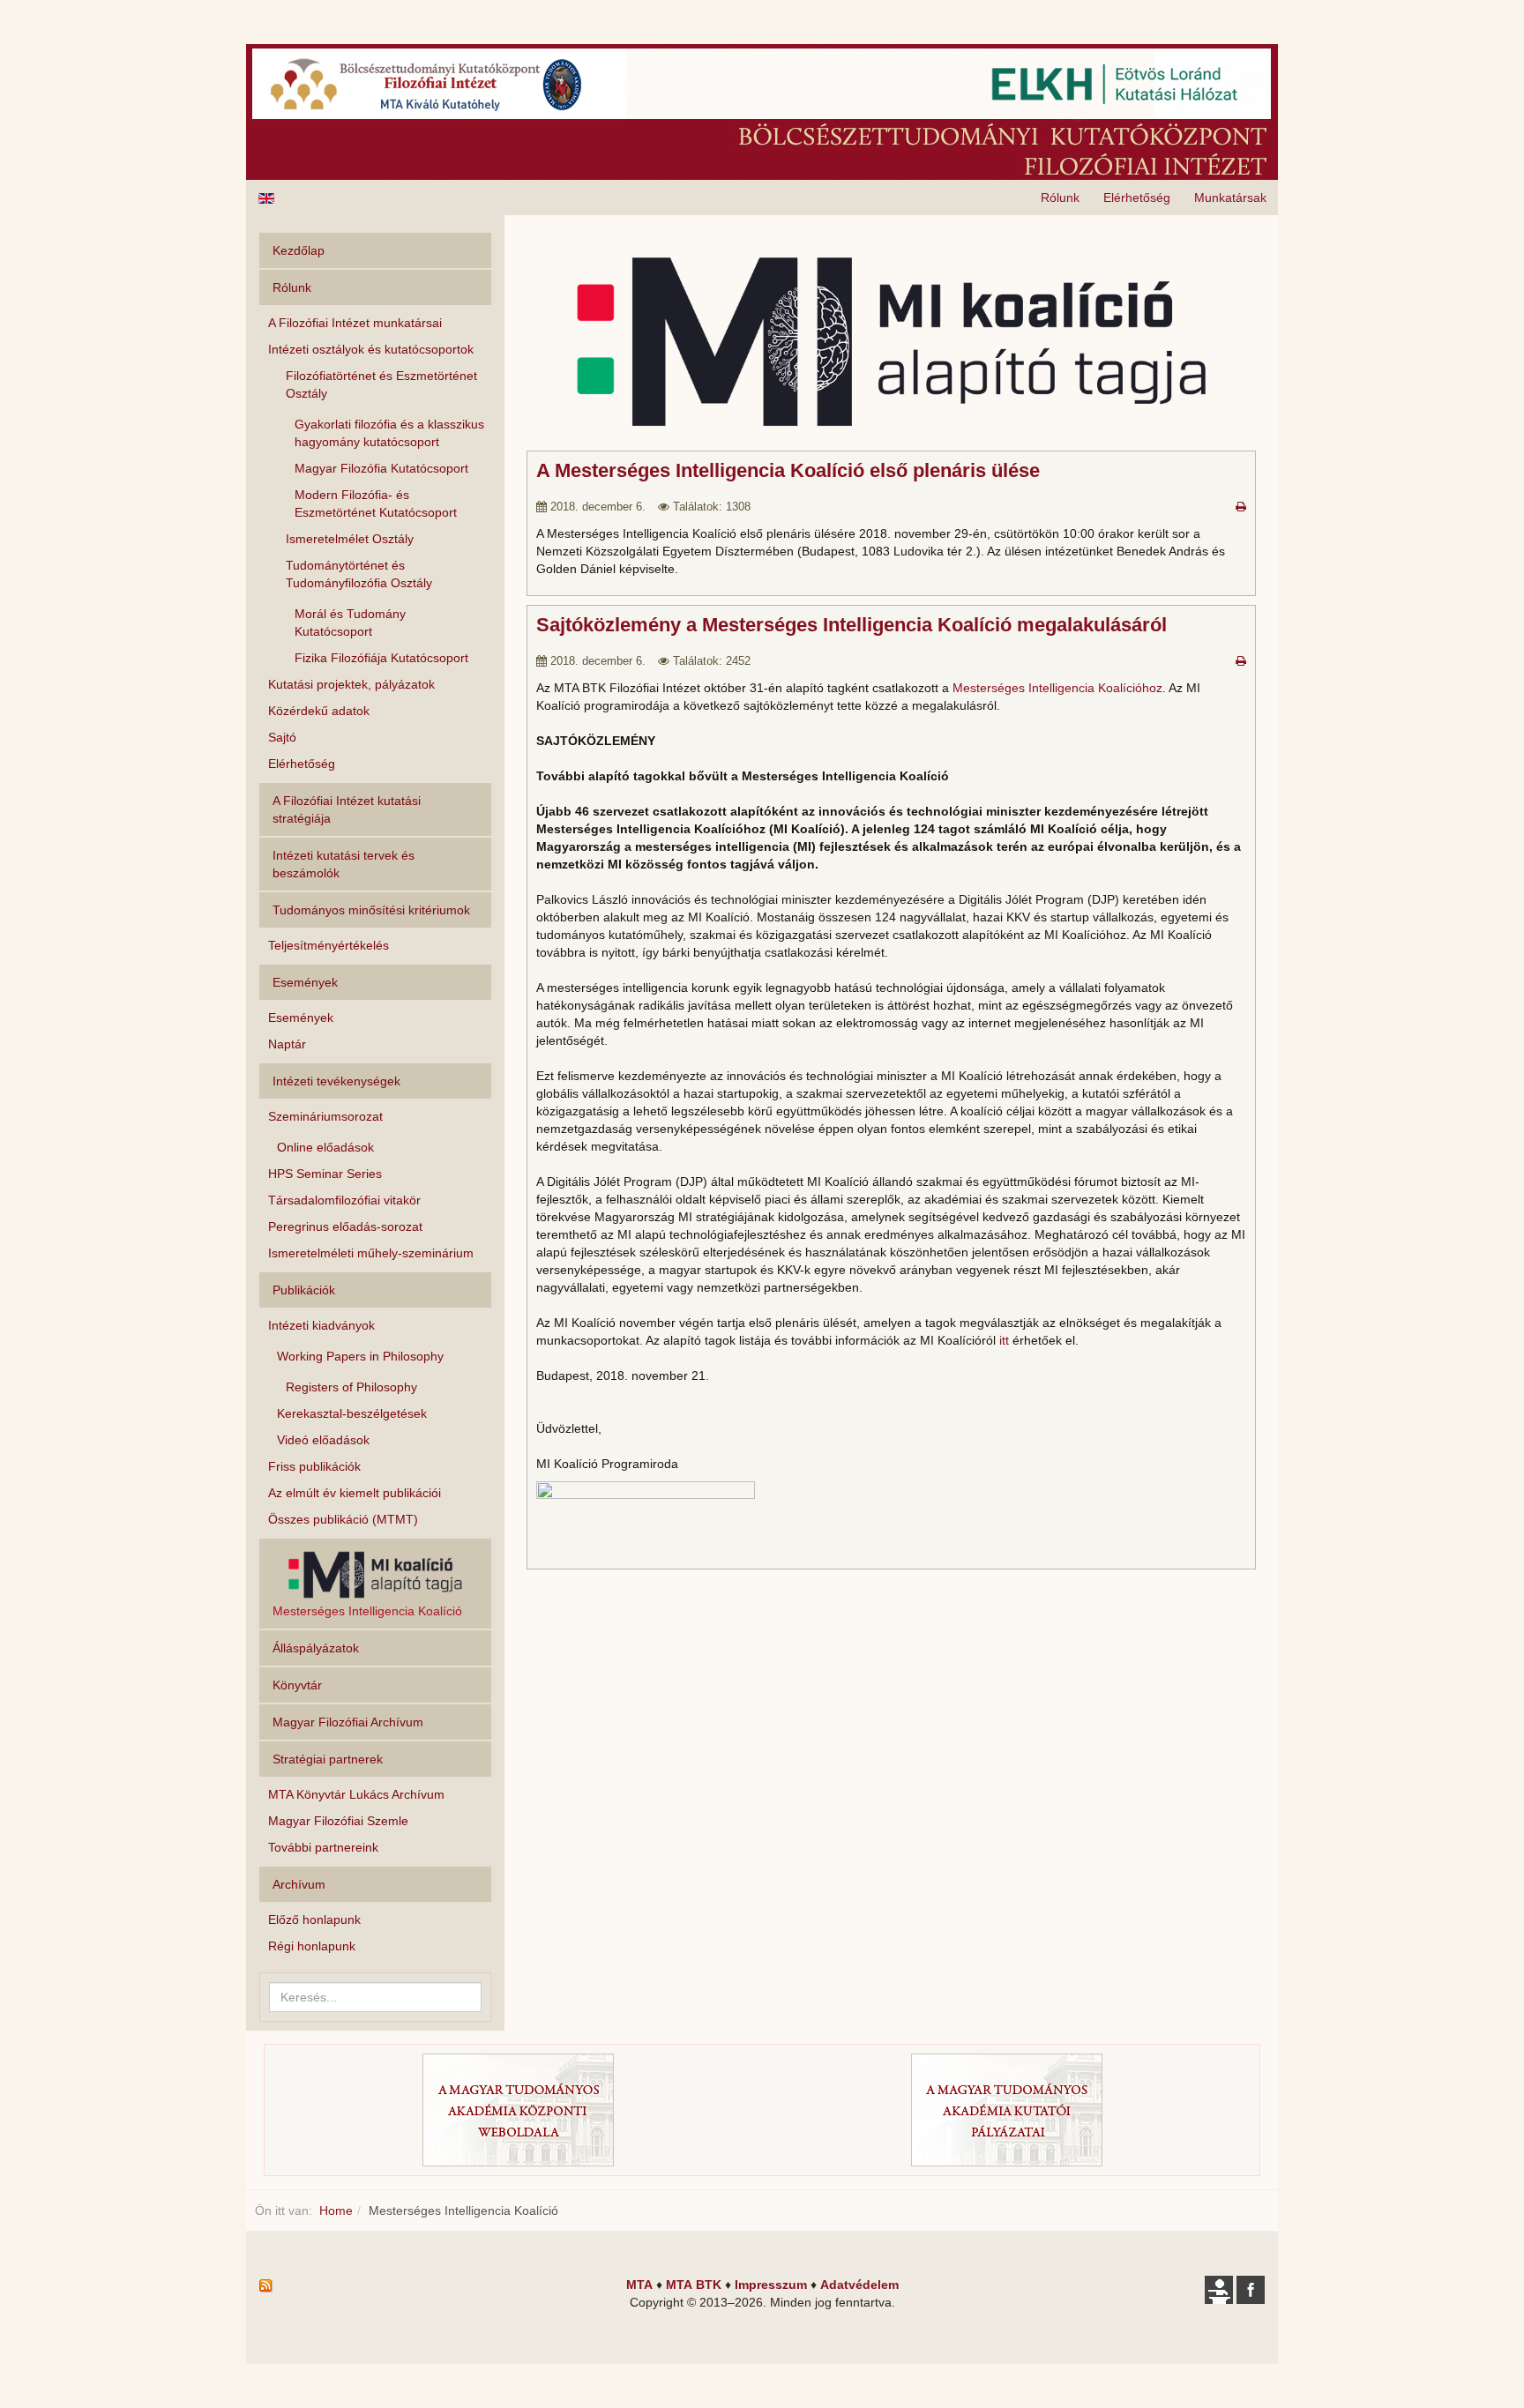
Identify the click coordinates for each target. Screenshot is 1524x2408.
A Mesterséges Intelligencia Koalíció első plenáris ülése (788, 470)
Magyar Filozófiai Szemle (338, 1821)
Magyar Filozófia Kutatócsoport (381, 468)
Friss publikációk (314, 1466)
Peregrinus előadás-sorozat (345, 1226)
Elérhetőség (1137, 198)
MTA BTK (694, 2285)
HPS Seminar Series (325, 1174)
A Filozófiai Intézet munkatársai (355, 323)
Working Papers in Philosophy (360, 1356)
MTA (639, 2285)
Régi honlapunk (312, 1946)
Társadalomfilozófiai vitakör (344, 1200)
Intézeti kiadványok (321, 1325)
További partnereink (323, 1847)
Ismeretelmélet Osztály (350, 539)
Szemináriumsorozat (325, 1116)
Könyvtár (297, 1685)
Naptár (287, 1044)
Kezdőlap (299, 250)
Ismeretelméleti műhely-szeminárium (371, 1253)
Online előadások (325, 1147)
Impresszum (771, 2285)
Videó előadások (323, 1440)
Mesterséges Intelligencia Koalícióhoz (1057, 688)
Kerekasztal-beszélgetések (352, 1413)
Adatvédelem (859, 2285)
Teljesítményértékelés (329, 945)
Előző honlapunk (314, 1920)
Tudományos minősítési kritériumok (371, 910)
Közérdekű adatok (319, 711)
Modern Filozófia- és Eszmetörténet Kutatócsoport (376, 503)
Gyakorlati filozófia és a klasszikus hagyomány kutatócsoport (389, 433)
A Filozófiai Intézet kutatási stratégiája (347, 809)
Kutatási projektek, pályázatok (351, 684)
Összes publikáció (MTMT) (343, 1519)
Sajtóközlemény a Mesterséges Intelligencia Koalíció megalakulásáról (852, 625)
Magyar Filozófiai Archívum (348, 1722)
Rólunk (1060, 198)
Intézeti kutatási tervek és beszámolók (344, 864)
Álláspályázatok (316, 1648)
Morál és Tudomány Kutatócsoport (350, 623)
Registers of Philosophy (351, 1387)
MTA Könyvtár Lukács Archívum (356, 1794)
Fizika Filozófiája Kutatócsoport (381, 658)
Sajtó (282, 737)
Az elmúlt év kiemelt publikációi (355, 1493)
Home (336, 2210)
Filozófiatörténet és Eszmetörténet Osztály (381, 384)
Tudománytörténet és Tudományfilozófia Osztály (359, 574)
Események (301, 1018)
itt (1004, 1340)
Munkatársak (1230, 198)
